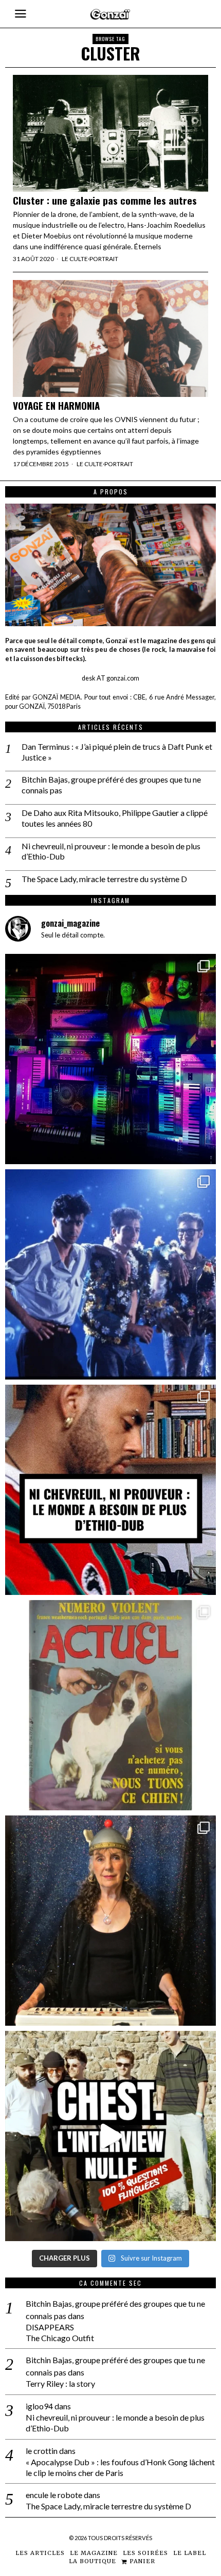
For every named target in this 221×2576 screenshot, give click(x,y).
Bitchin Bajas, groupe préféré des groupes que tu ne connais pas (111, 785)
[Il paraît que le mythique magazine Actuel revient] (110, 1705)
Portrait (104, 259)
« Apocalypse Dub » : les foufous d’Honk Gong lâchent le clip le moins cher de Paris (120, 2467)
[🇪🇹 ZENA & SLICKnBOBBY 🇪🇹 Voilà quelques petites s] (110, 1490)
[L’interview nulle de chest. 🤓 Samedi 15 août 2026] (110, 2136)
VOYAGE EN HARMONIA (56, 405)
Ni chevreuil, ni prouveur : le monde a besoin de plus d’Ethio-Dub (111, 851)
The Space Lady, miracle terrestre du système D (104, 879)
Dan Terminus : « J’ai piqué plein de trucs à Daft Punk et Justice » (117, 752)
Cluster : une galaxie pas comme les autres (105, 200)
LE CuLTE (75, 259)
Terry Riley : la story (60, 2383)
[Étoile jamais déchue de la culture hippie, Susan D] (110, 1921)
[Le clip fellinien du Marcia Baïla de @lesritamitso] (110, 1274)
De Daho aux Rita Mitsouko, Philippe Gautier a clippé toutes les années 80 (115, 818)
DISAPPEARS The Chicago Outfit (60, 2332)
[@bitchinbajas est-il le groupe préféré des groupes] (110, 1059)
